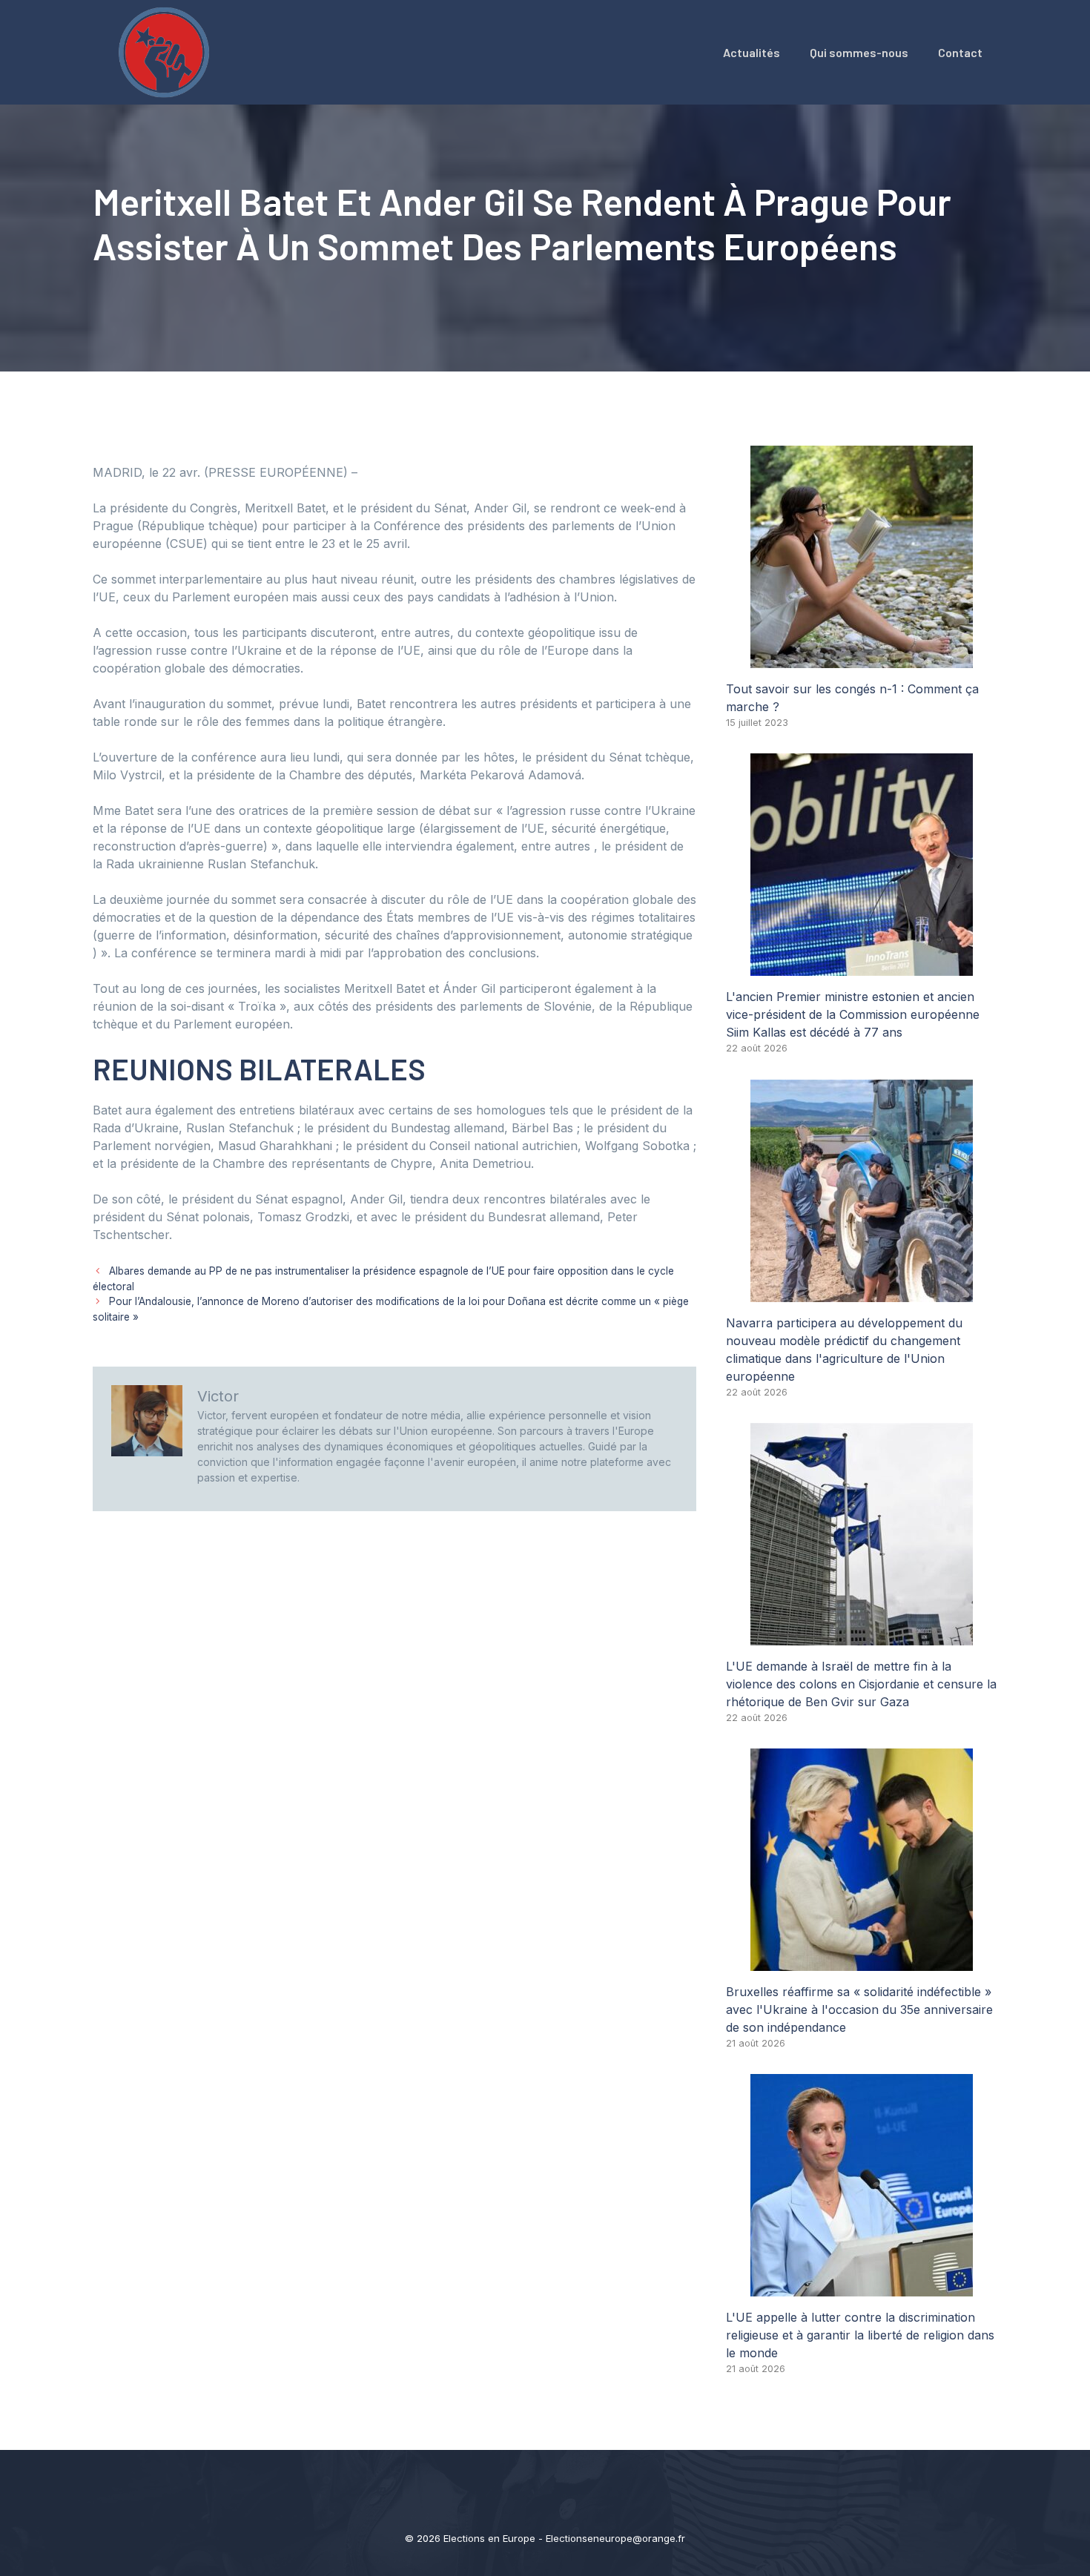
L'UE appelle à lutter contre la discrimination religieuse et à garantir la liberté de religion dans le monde (860, 2335)
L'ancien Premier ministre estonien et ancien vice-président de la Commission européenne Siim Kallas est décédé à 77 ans (853, 1014)
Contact (960, 52)
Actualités (752, 52)
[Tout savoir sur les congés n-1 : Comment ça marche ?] (862, 659)
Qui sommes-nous (859, 52)
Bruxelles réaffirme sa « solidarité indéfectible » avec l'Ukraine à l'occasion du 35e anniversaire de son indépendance (859, 2009)
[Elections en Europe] (167, 51)
